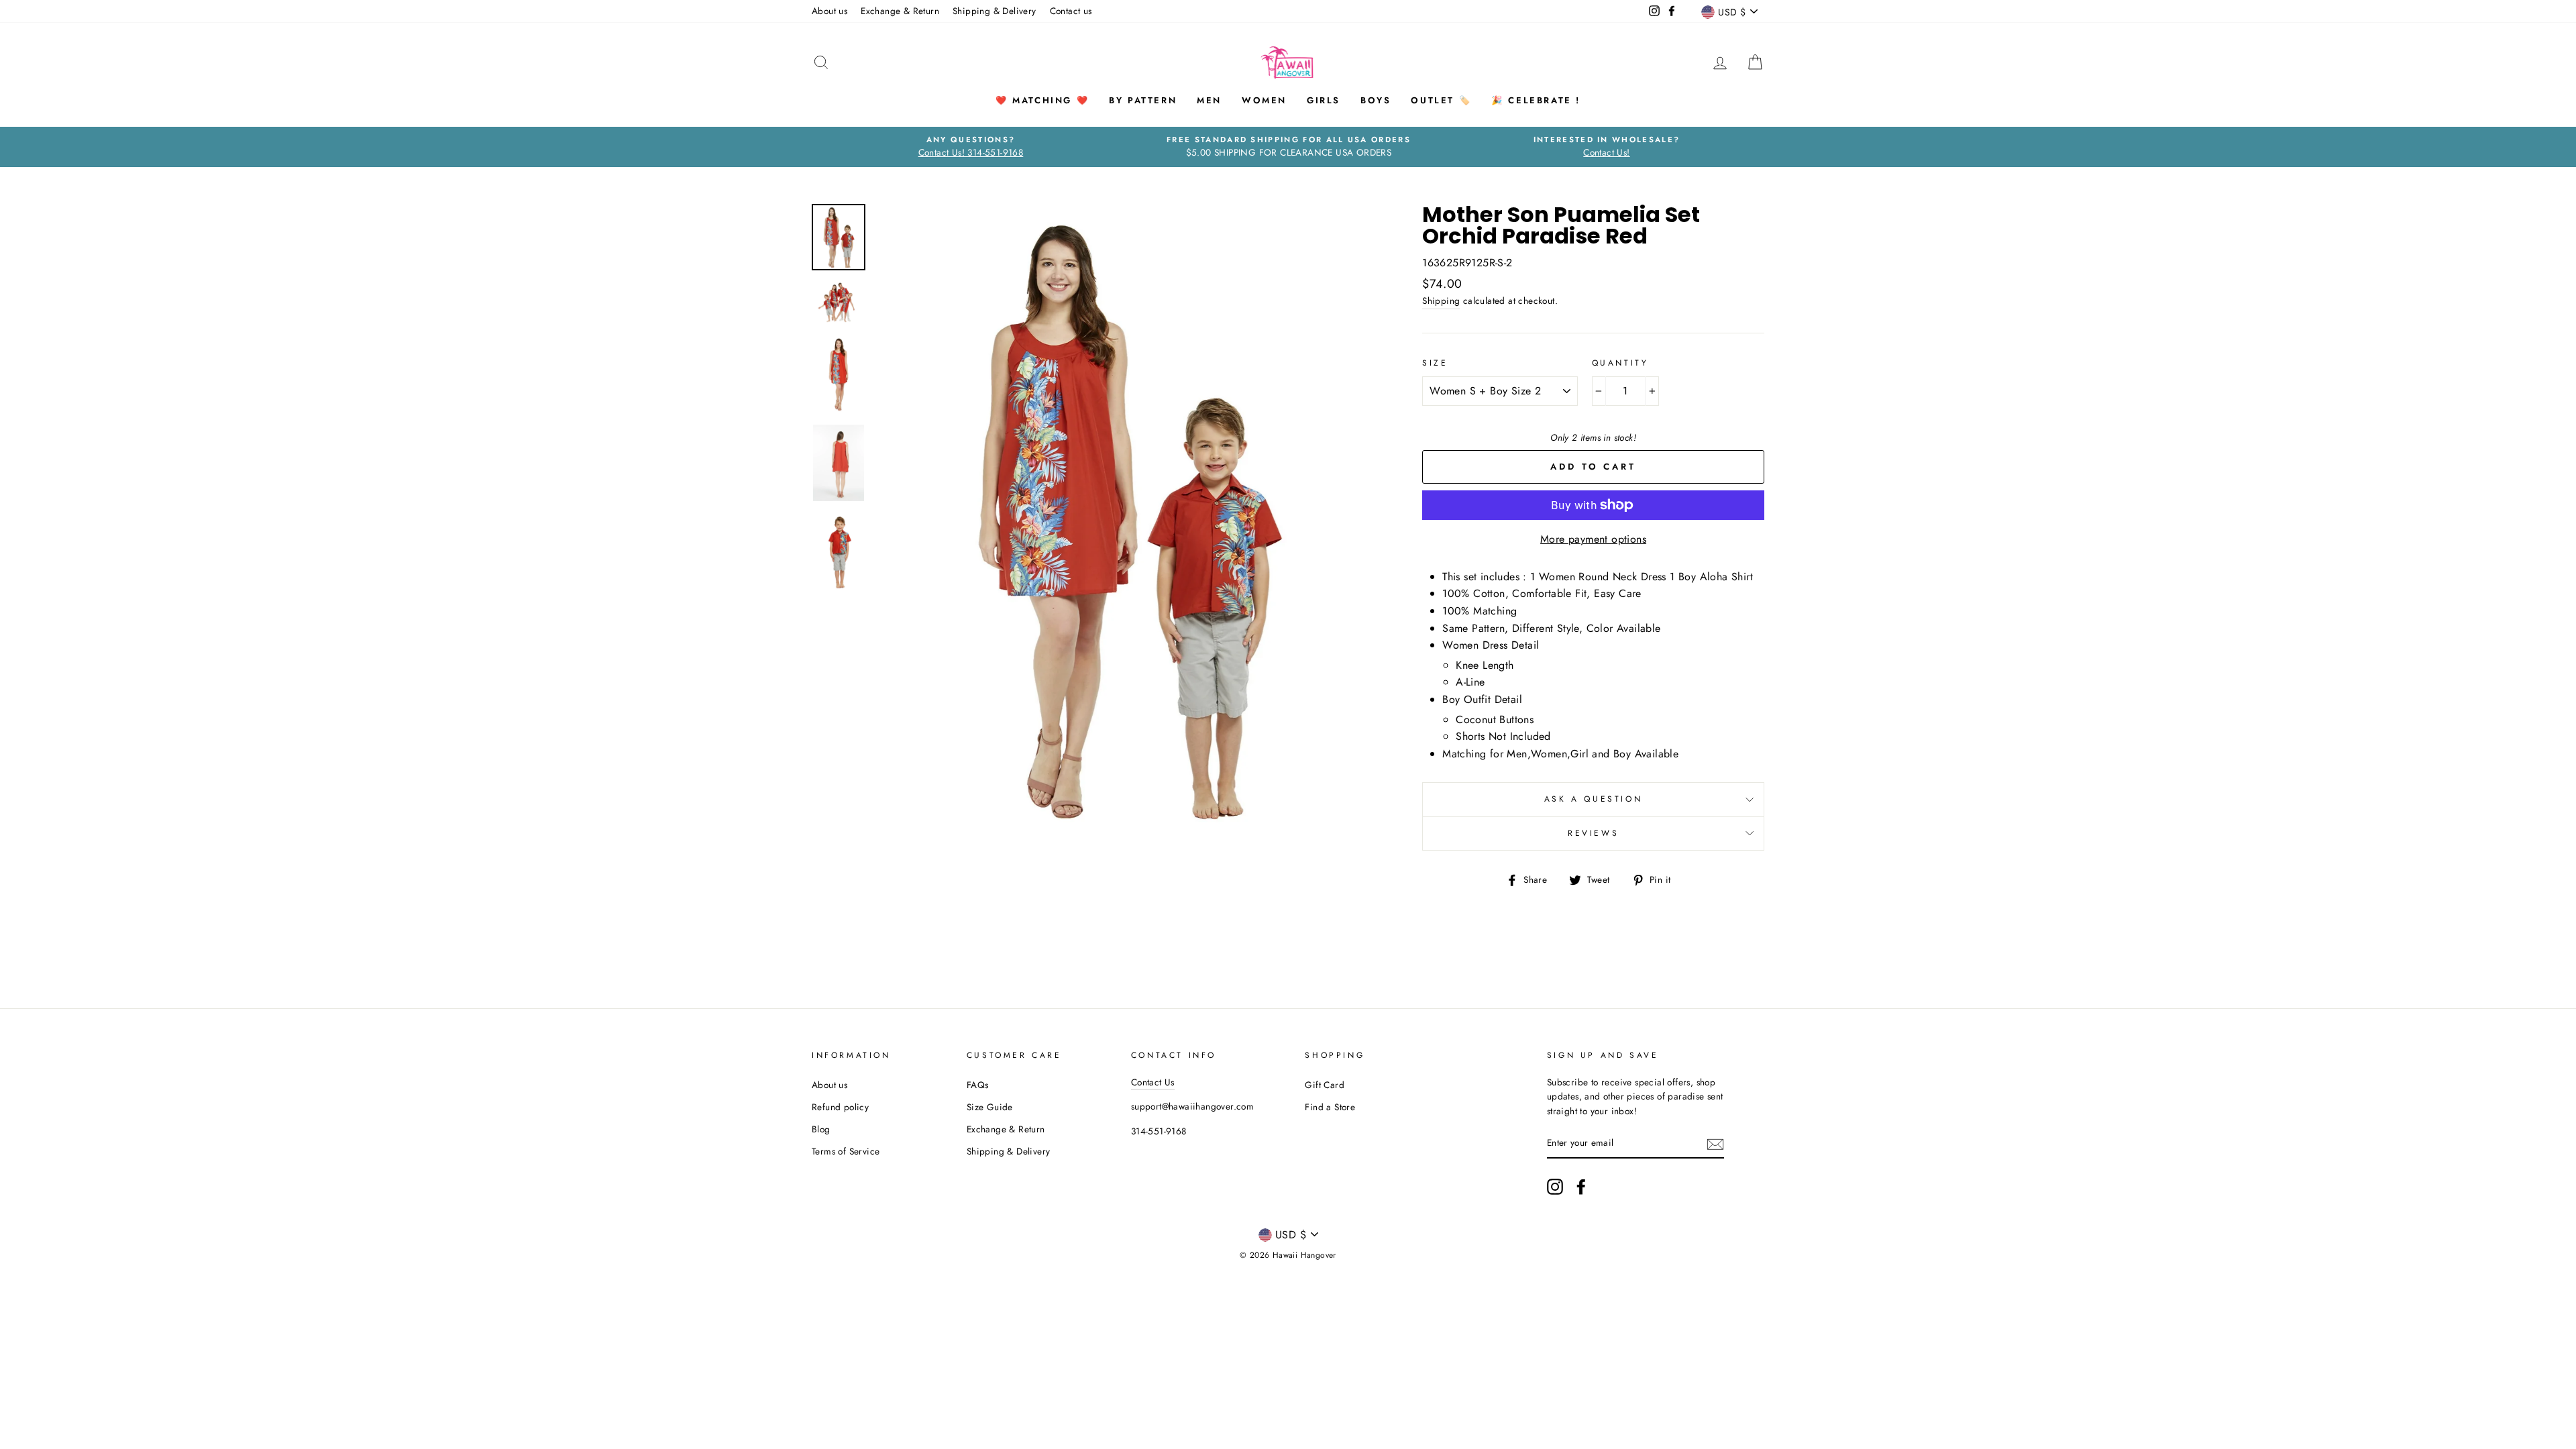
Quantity (1620, 363)
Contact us (1071, 11)
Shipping (1441, 301)
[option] (971, 147)
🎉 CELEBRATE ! (1536, 100)
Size (1435, 363)
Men (1209, 100)
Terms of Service (846, 1151)
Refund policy (840, 1107)
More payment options (1593, 539)
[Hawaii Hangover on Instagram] (1555, 1187)
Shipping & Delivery (995, 11)
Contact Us (1153, 1082)
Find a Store (1330, 1107)
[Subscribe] (1715, 1144)
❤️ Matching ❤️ (1042, 100)
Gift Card (1325, 1085)
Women (1264, 100)
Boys (1376, 100)
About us (829, 11)
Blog (821, 1129)
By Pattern (1143, 100)
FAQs (978, 1085)
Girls (1324, 100)
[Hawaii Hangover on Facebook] (1581, 1187)
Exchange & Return (900, 11)
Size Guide (990, 1107)
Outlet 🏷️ (1441, 100)
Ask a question (1593, 799)
